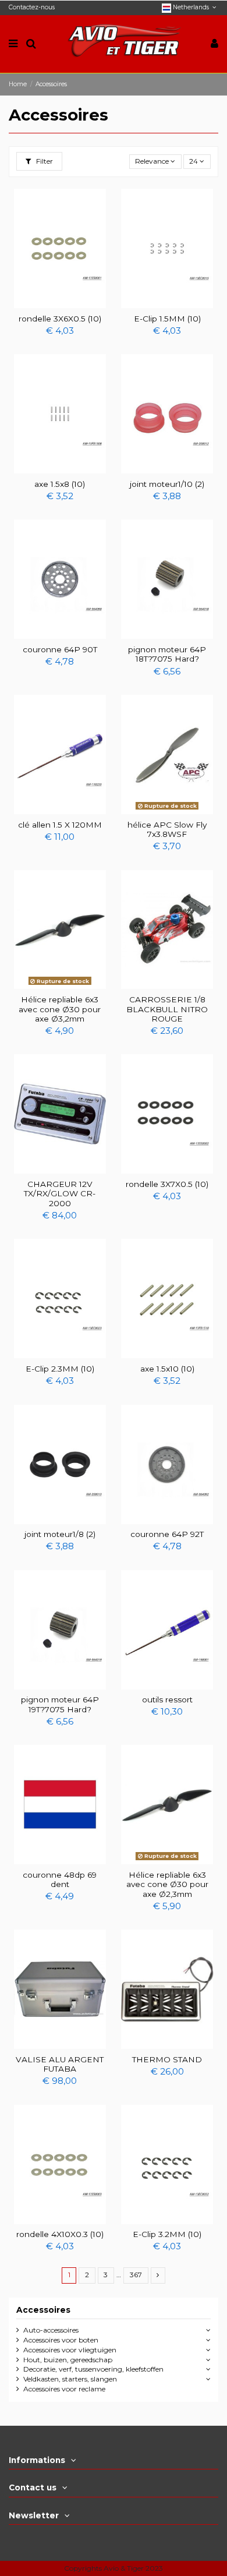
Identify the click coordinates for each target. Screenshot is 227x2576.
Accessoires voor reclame (64, 2389)
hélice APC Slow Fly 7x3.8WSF (167, 829)
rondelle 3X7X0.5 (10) (167, 1184)
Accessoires (43, 2310)
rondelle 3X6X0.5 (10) (60, 319)
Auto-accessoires (51, 2330)
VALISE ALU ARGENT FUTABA (60, 2064)
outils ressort (167, 1699)
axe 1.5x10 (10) (167, 1369)
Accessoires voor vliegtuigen (70, 2350)
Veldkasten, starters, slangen (70, 2379)
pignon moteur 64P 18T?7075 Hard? (167, 654)
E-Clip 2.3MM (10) (60, 1369)
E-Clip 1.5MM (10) (167, 319)
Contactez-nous (32, 7)
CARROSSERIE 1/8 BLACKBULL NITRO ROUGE (167, 1009)
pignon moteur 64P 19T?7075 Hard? (60, 1704)
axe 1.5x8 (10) (60, 484)
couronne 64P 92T (167, 1534)
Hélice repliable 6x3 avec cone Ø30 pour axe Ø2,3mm (167, 1884)
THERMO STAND (167, 2059)
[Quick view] (60, 305)
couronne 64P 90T (60, 649)
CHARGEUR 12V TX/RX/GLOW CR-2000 (60, 1194)
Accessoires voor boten (61, 2340)
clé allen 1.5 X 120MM (60, 825)
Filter (44, 161)
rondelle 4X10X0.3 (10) (60, 2234)
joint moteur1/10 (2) (167, 484)
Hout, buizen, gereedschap (68, 2360)
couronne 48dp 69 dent (60, 1879)
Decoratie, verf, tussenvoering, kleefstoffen (93, 2369)
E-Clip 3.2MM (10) (167, 2234)
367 (136, 2275)
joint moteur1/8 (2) (60, 1534)
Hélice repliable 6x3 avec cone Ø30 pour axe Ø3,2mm (60, 1009)
